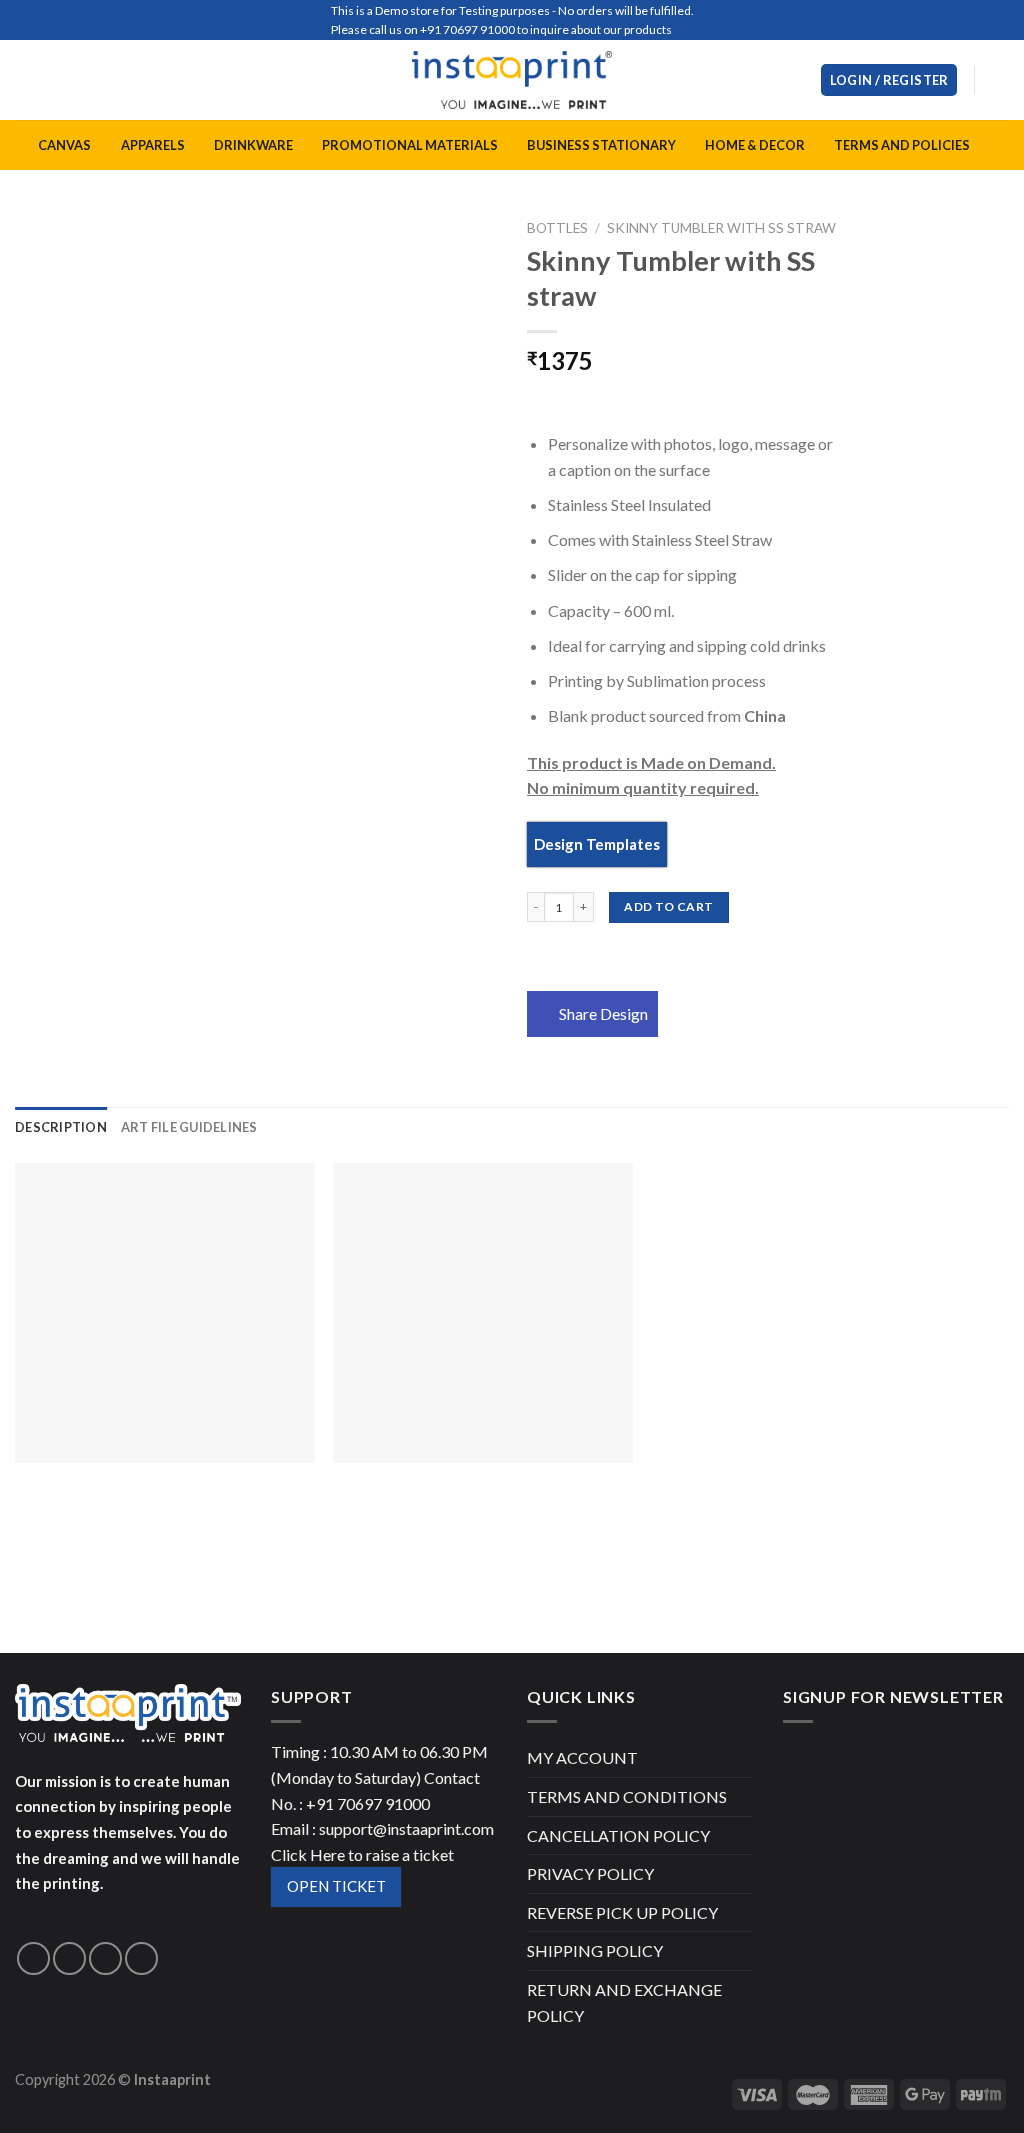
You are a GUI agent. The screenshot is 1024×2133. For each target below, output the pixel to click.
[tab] (61, 1127)
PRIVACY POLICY (590, 1873)
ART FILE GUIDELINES (189, 1127)
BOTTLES (557, 228)
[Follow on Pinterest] (105, 1958)
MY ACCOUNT (582, 1757)
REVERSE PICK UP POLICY (622, 1912)
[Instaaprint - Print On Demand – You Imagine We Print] (512, 80)
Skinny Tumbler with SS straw (721, 228)
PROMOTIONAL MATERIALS (410, 145)
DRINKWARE (253, 145)
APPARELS (153, 145)
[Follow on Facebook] (33, 1958)
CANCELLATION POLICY (618, 1835)
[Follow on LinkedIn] (141, 1958)
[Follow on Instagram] (69, 1958)
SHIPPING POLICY (595, 1950)
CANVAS (64, 145)
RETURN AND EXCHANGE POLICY (624, 2002)
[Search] (797, 80)
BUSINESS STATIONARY (601, 145)
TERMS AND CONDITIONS (627, 1796)
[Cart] (999, 80)
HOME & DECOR (755, 145)
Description (61, 1127)
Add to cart (668, 906)
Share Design (603, 1013)
